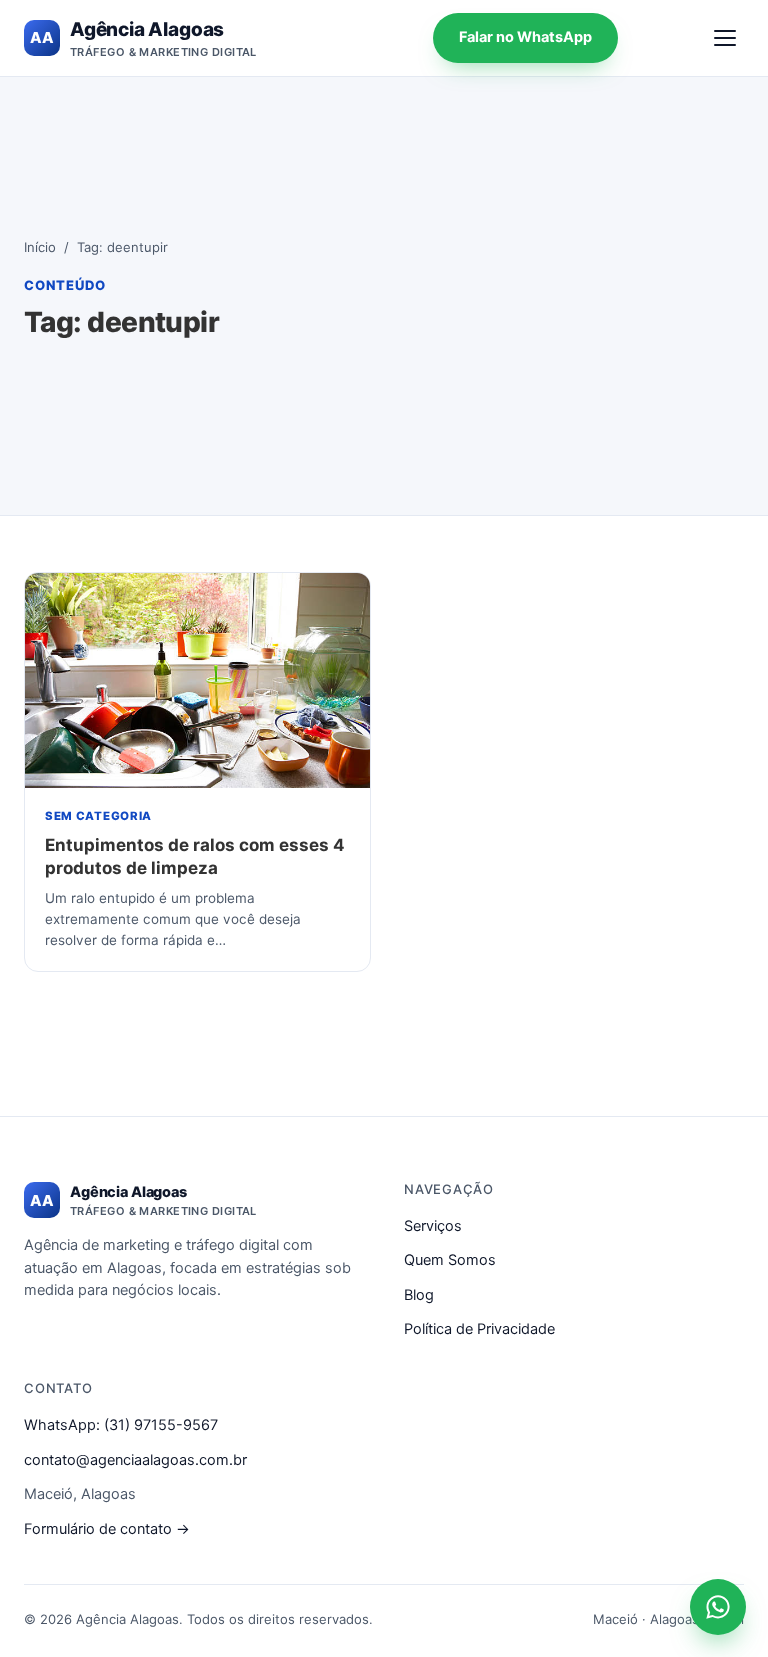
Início (40, 247)
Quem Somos (450, 1260)
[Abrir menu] (725, 38)
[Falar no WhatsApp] (718, 1607)
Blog (419, 1295)
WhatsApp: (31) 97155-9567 (121, 1425)
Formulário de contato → (107, 1529)
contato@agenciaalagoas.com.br (135, 1460)
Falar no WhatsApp (525, 37)
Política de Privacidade (479, 1329)
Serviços (433, 1226)
